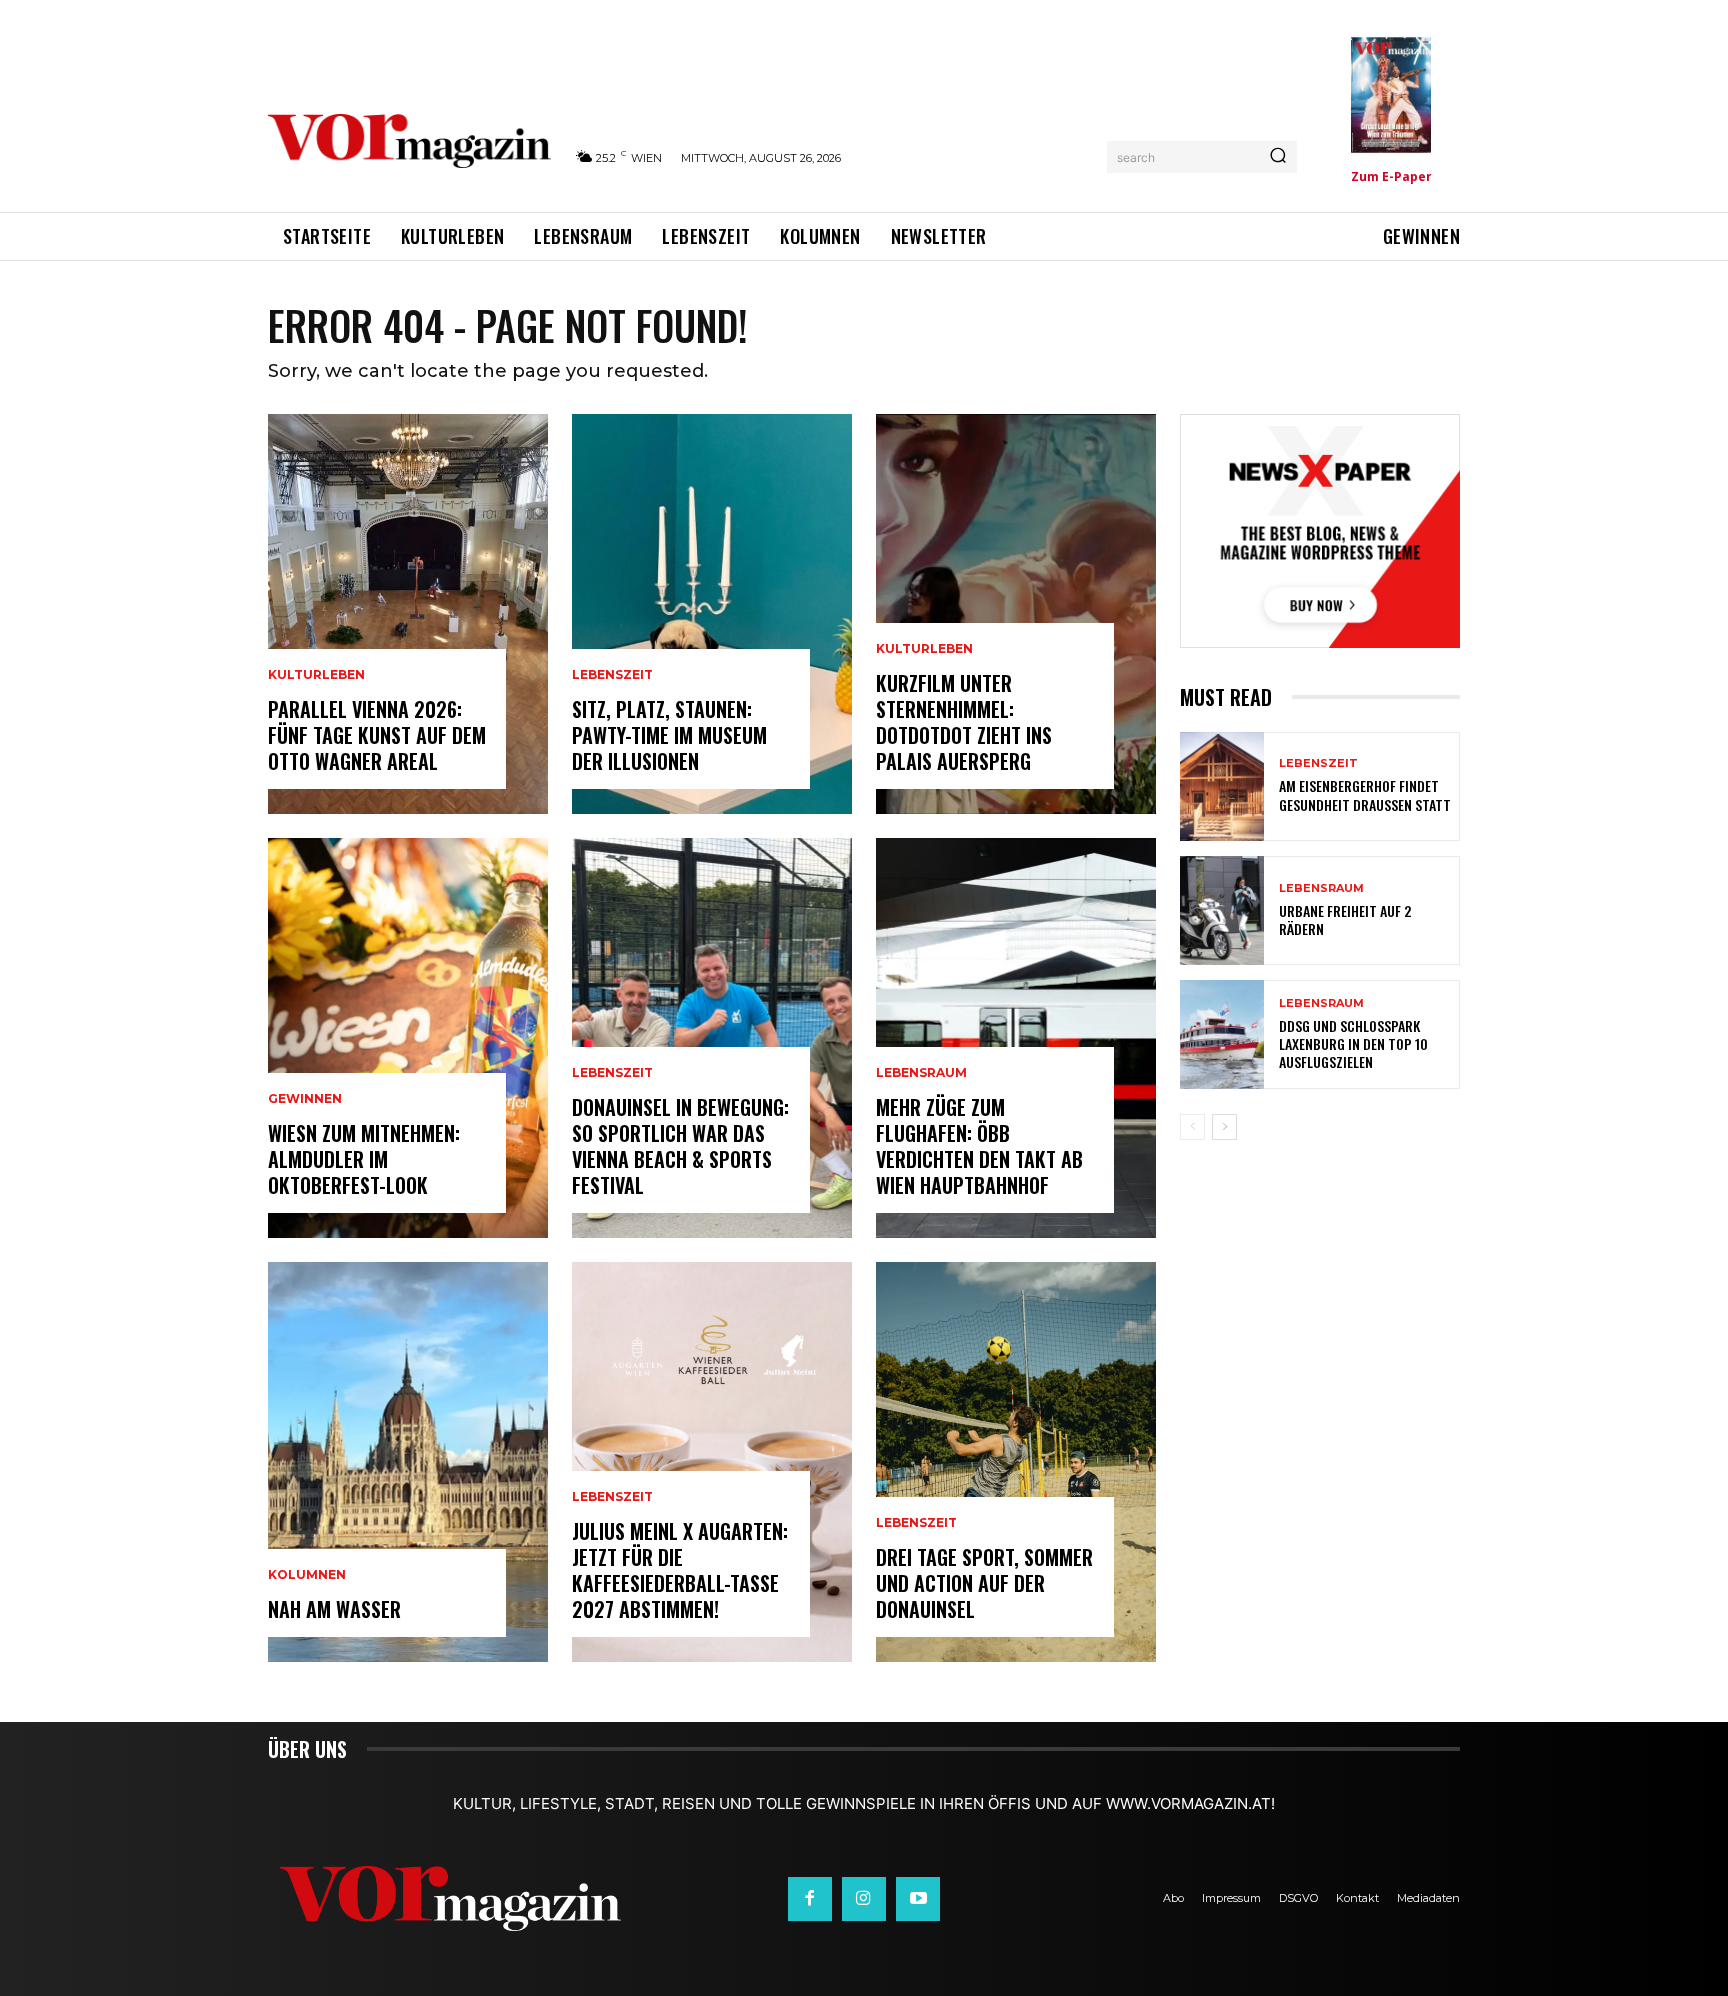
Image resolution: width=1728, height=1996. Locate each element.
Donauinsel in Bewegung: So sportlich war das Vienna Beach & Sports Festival (680, 1146)
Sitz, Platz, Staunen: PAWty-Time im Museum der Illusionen (669, 735)
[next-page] (1224, 1127)
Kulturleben (316, 675)
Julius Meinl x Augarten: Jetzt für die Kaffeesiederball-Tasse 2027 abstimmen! (680, 1570)
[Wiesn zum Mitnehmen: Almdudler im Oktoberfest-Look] (408, 1038)
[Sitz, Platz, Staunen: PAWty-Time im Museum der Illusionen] (712, 614)
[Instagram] (864, 1899)
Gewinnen (305, 1099)
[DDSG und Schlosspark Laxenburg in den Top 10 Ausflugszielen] (1222, 1034)
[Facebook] (810, 1899)
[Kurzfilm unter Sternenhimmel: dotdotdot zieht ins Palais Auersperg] (1016, 614)
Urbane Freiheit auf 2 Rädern (1345, 919)
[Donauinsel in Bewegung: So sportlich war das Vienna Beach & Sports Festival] (712, 1038)
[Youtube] (918, 1899)
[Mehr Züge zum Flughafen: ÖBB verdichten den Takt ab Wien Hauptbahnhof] (1016, 1038)
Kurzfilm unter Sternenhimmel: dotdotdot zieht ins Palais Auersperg (964, 722)
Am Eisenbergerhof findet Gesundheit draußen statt (1365, 794)
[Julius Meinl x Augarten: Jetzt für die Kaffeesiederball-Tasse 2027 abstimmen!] (712, 1462)
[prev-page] (1192, 1127)
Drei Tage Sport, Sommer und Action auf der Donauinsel (984, 1583)
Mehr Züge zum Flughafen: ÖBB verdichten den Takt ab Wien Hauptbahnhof (979, 1146)
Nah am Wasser (334, 1609)
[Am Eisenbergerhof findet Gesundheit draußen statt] (1222, 786)
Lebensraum (921, 1073)
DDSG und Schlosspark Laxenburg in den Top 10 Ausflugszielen (1353, 1043)
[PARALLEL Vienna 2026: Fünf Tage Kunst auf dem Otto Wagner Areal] (408, 614)
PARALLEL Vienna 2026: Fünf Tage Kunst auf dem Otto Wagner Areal (377, 735)
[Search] (1278, 157)
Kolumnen (307, 1575)
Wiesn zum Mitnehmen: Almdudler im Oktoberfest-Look (364, 1159)
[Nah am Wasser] (408, 1462)
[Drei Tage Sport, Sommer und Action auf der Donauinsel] (1016, 1462)
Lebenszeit (612, 675)
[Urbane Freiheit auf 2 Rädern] (1222, 910)
